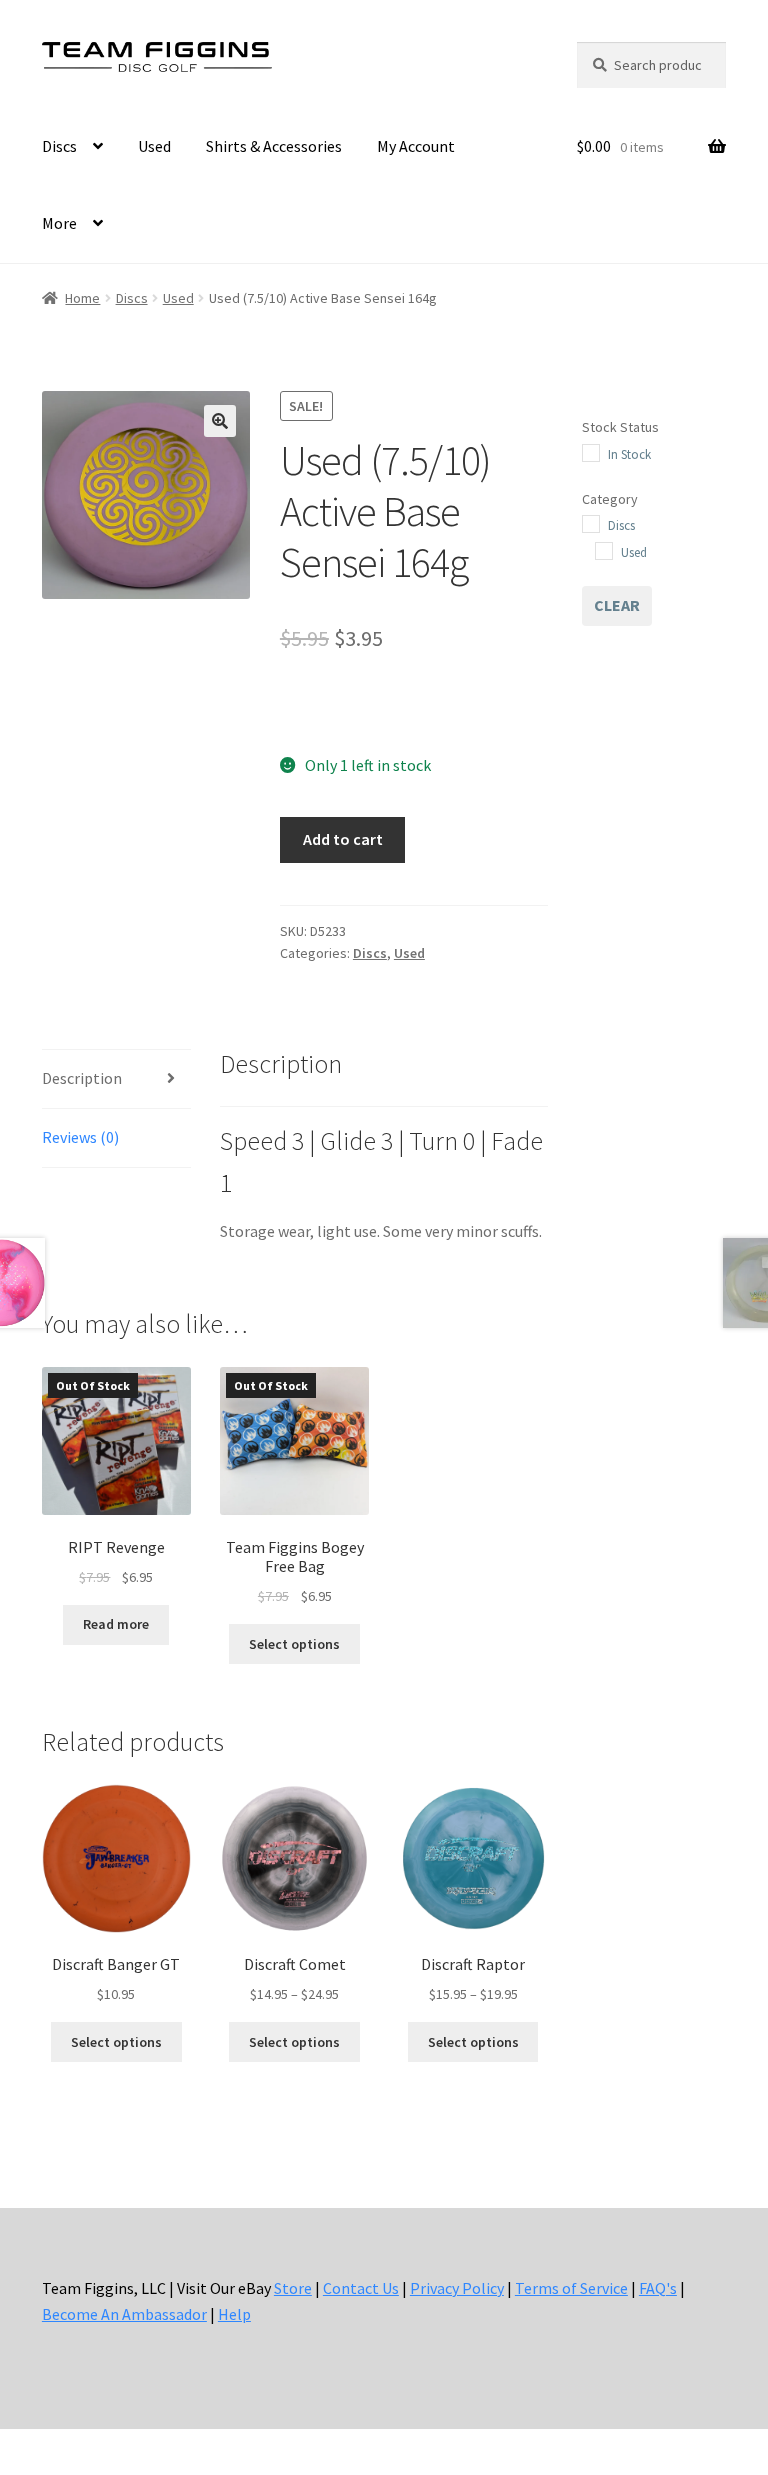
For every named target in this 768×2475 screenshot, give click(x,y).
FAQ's (658, 2288)
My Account (416, 146)
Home (82, 298)
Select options (294, 1644)
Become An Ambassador (124, 2314)
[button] (220, 421)
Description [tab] (82, 1078)
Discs (59, 146)
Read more (116, 1624)
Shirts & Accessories (274, 146)
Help (234, 2314)
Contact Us (361, 2288)
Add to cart (343, 839)
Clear (617, 605)
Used (154, 146)
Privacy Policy (457, 2288)
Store (293, 2288)
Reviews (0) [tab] (80, 1137)
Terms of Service (571, 2288)
